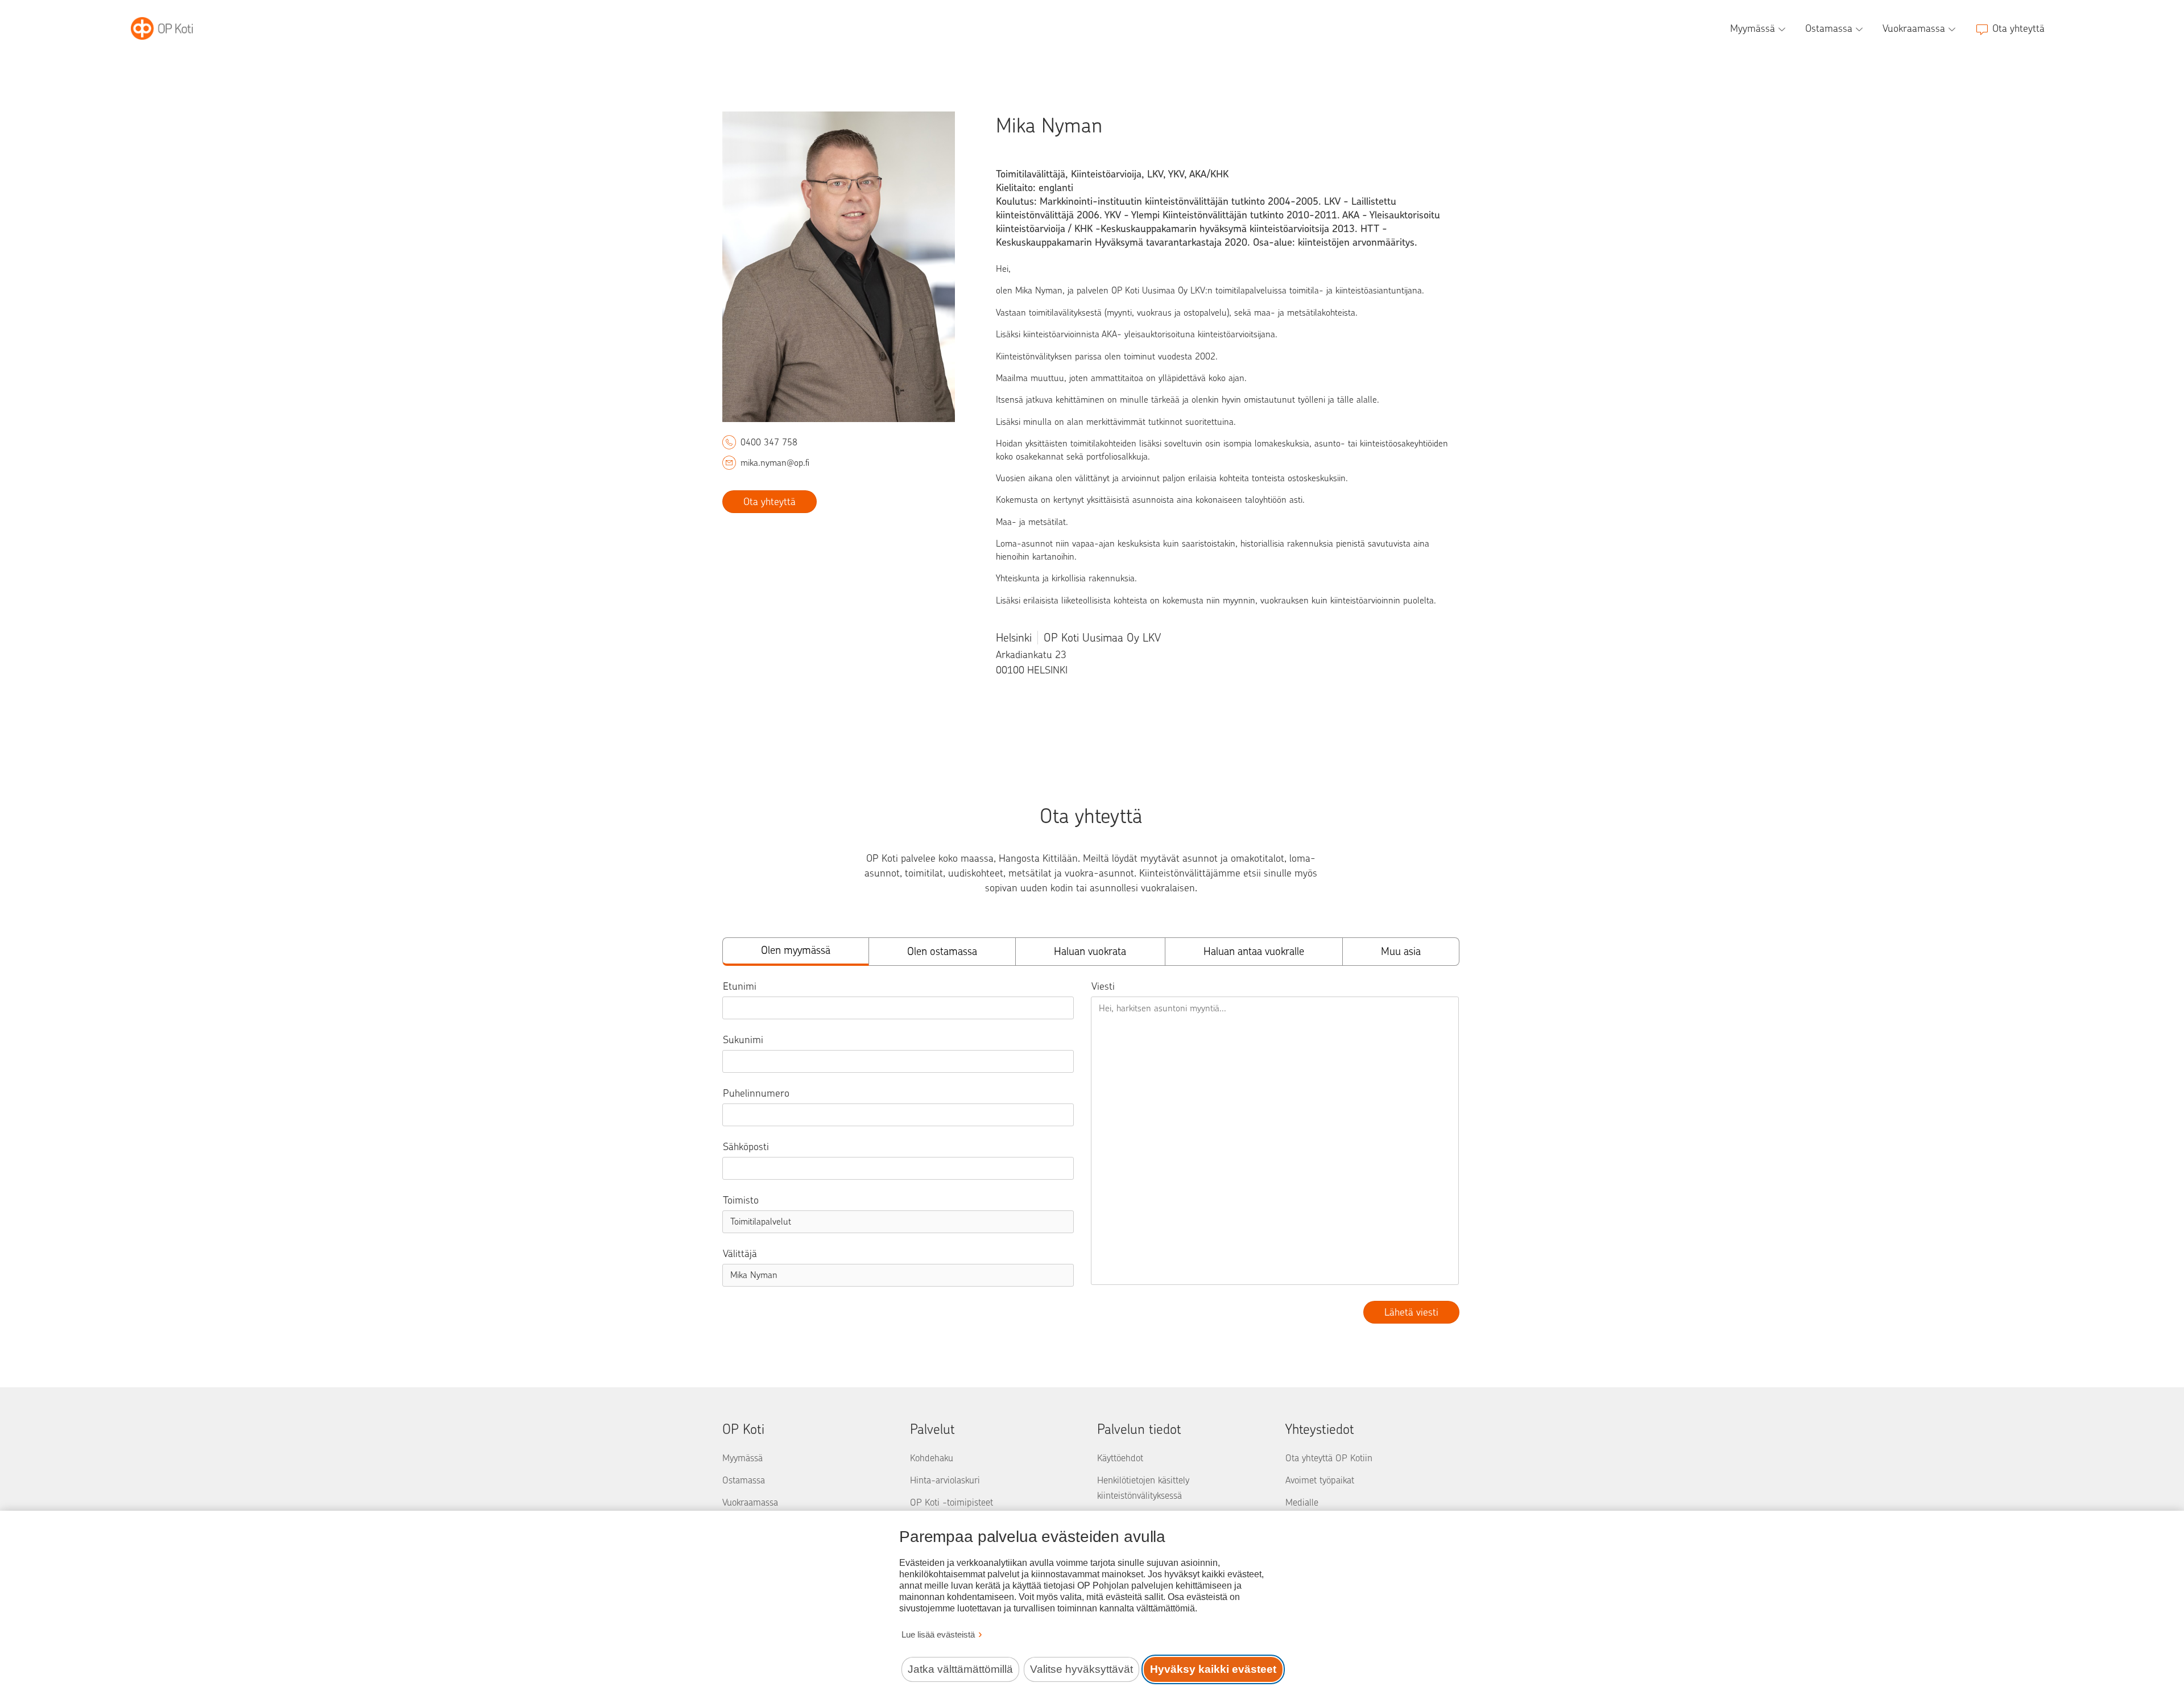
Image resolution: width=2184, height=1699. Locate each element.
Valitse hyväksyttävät (1081, 1669)
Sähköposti (746, 1147)
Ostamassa (744, 1480)
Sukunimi (743, 1040)
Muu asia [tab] (1401, 951)
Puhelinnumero (756, 1093)
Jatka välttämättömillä (960, 1669)
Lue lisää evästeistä (938, 1634)
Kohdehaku (932, 1458)
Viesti (1103, 986)
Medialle (1302, 1502)
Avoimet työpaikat (1320, 1480)
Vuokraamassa (750, 1502)
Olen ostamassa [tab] (942, 951)
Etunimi (740, 986)
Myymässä (743, 1458)
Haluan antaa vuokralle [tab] (1254, 951)
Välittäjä (740, 1254)
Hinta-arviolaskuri (945, 1480)
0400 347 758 (769, 442)
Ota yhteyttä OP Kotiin (1329, 1458)
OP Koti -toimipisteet (952, 1502)
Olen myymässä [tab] (796, 950)
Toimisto (741, 1200)
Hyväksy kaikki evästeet (1213, 1669)
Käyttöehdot (1120, 1458)
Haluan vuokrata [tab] (1090, 951)
